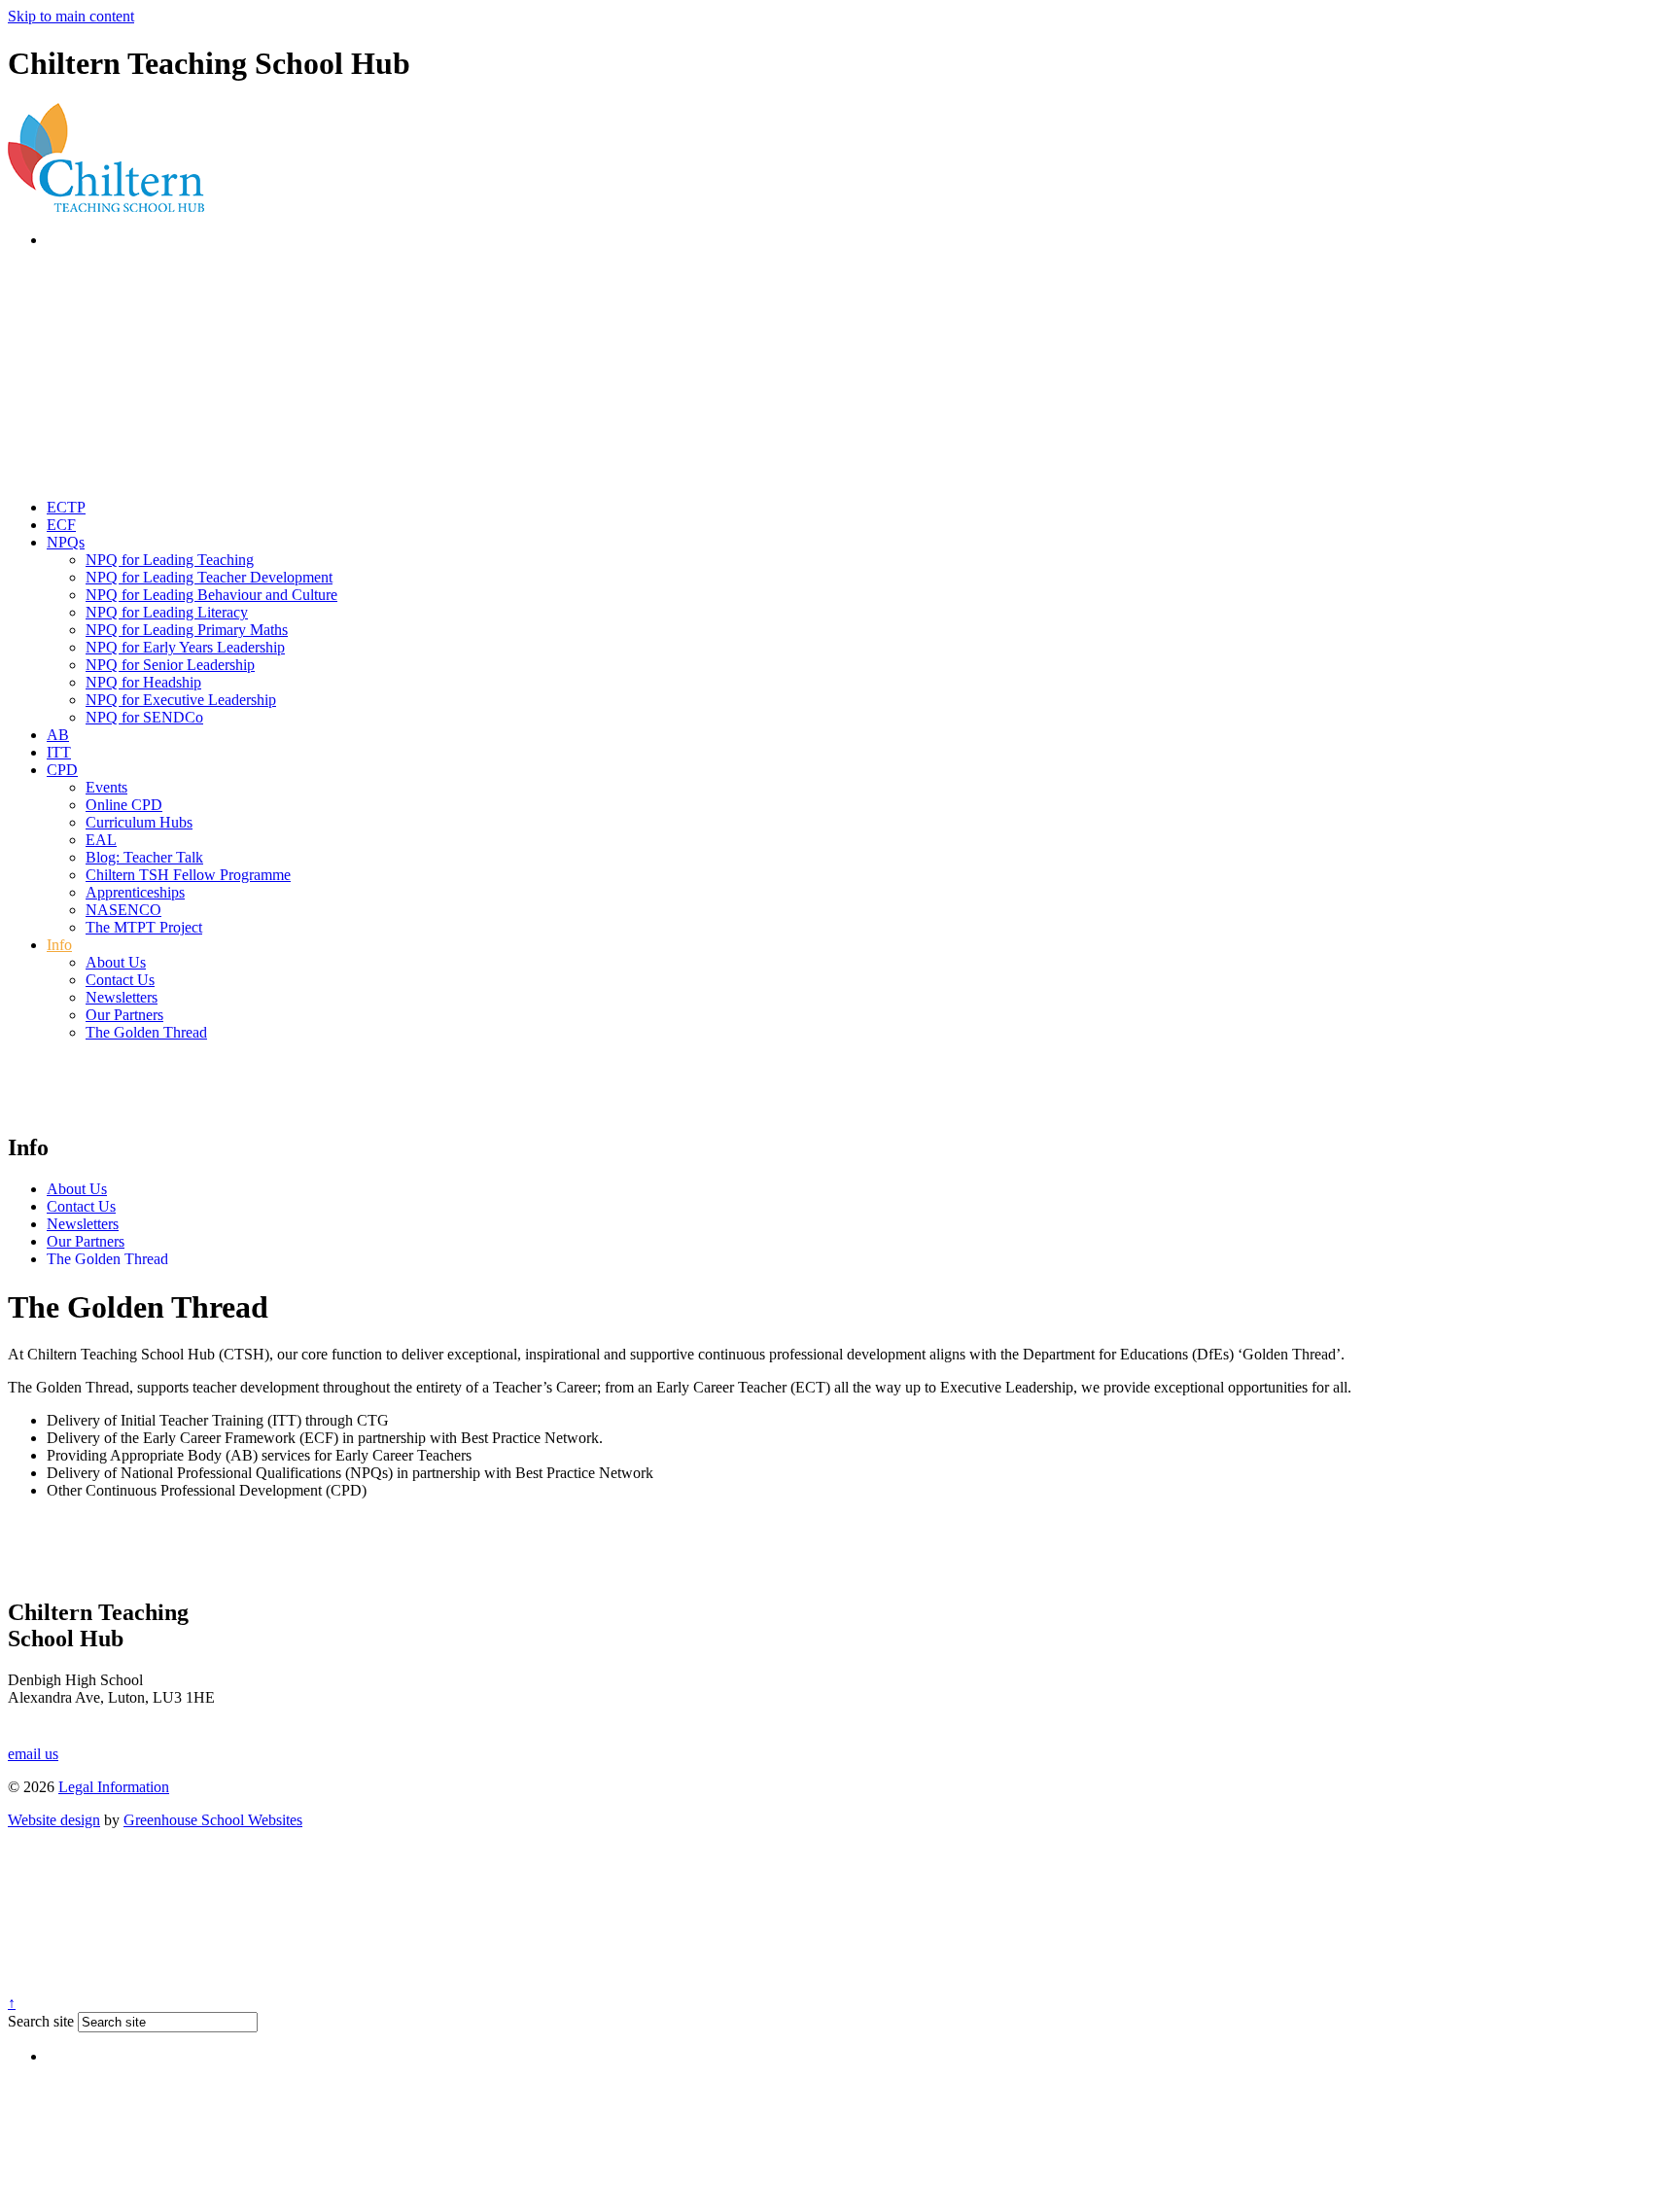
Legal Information (114, 1787)
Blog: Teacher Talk (144, 857)
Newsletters (122, 997)
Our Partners (124, 1015)
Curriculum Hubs (139, 822)
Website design (54, 1820)
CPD (62, 770)
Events (106, 787)
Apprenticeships (135, 892)
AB (58, 735)
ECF (61, 525)
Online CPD (124, 805)
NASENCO (123, 910)
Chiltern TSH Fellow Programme (188, 875)
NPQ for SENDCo (144, 717)
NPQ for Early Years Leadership (185, 647)
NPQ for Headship (143, 682)
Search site (41, 2021)
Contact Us (120, 980)
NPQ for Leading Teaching (170, 560)
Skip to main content (71, 16)
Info (59, 945)
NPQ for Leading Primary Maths (187, 630)
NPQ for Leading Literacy (167, 612)
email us (33, 1754)
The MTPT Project (144, 927)
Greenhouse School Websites (213, 1820)
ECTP (66, 507)
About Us (116, 962)
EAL (101, 840)
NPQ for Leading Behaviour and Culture (211, 595)
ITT (59, 752)
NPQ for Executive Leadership (181, 700)
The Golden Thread (146, 1032)
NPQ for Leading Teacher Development (209, 577)
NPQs (66, 542)
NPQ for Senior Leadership (170, 665)
